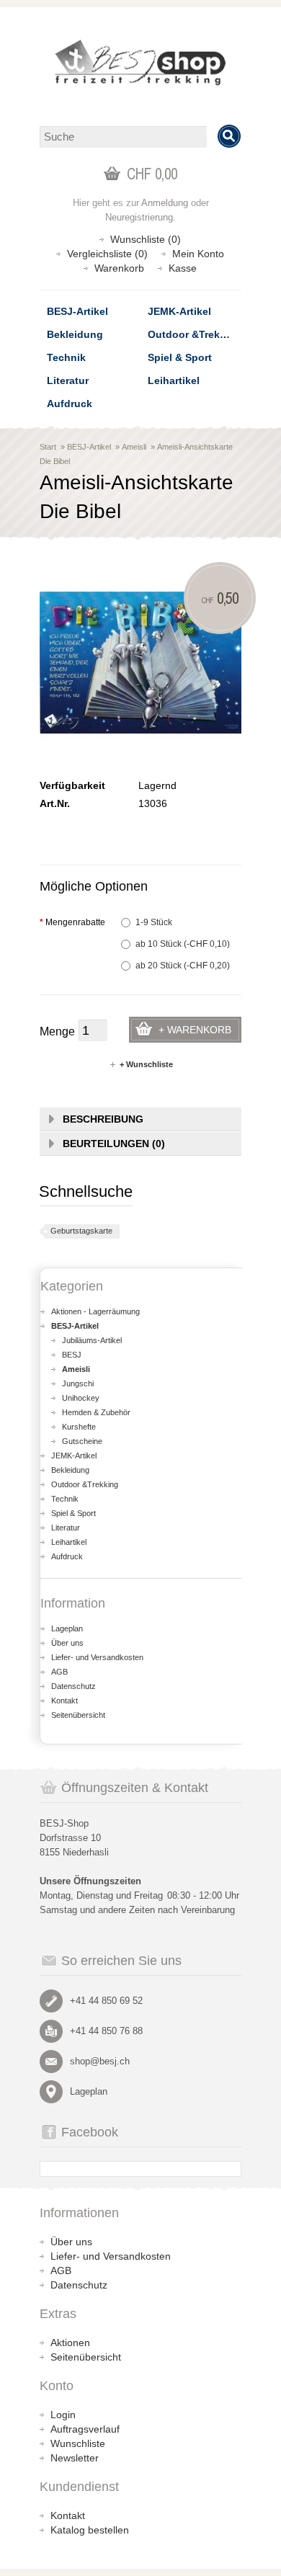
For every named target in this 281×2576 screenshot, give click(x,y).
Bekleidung (75, 334)
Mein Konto (198, 254)
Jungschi (78, 1383)
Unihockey (81, 1398)
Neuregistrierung (139, 217)
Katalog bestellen (90, 2530)
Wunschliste (78, 2443)
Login (63, 2415)
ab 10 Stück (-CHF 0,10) (183, 944)
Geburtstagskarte (81, 1231)
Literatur (68, 380)
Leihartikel (174, 380)
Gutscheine (82, 1441)
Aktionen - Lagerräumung (95, 1311)
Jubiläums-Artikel (92, 1340)
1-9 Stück (154, 922)
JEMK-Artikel (179, 311)
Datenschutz (73, 1686)
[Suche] (229, 136)
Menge (57, 1031)
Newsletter (75, 2458)
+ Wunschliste (146, 1064)
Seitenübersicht (78, 1715)
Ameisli (134, 447)
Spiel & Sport (180, 357)
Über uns (67, 1643)
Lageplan (67, 1628)
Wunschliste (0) (146, 239)
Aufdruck (70, 404)
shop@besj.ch (100, 2061)
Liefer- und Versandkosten (97, 1657)
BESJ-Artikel (77, 311)
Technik (66, 357)
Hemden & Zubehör (96, 1412)
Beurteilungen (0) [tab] (114, 1144)
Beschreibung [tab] (103, 1119)
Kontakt (64, 1701)
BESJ (72, 1355)
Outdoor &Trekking (195, 334)
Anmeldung (165, 203)
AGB (59, 1672)
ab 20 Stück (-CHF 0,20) (183, 966)
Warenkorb (119, 268)
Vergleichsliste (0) (107, 254)
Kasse (183, 268)
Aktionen (70, 2343)
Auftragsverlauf (85, 2429)
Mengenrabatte (72, 922)
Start (48, 447)
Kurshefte (79, 1427)
